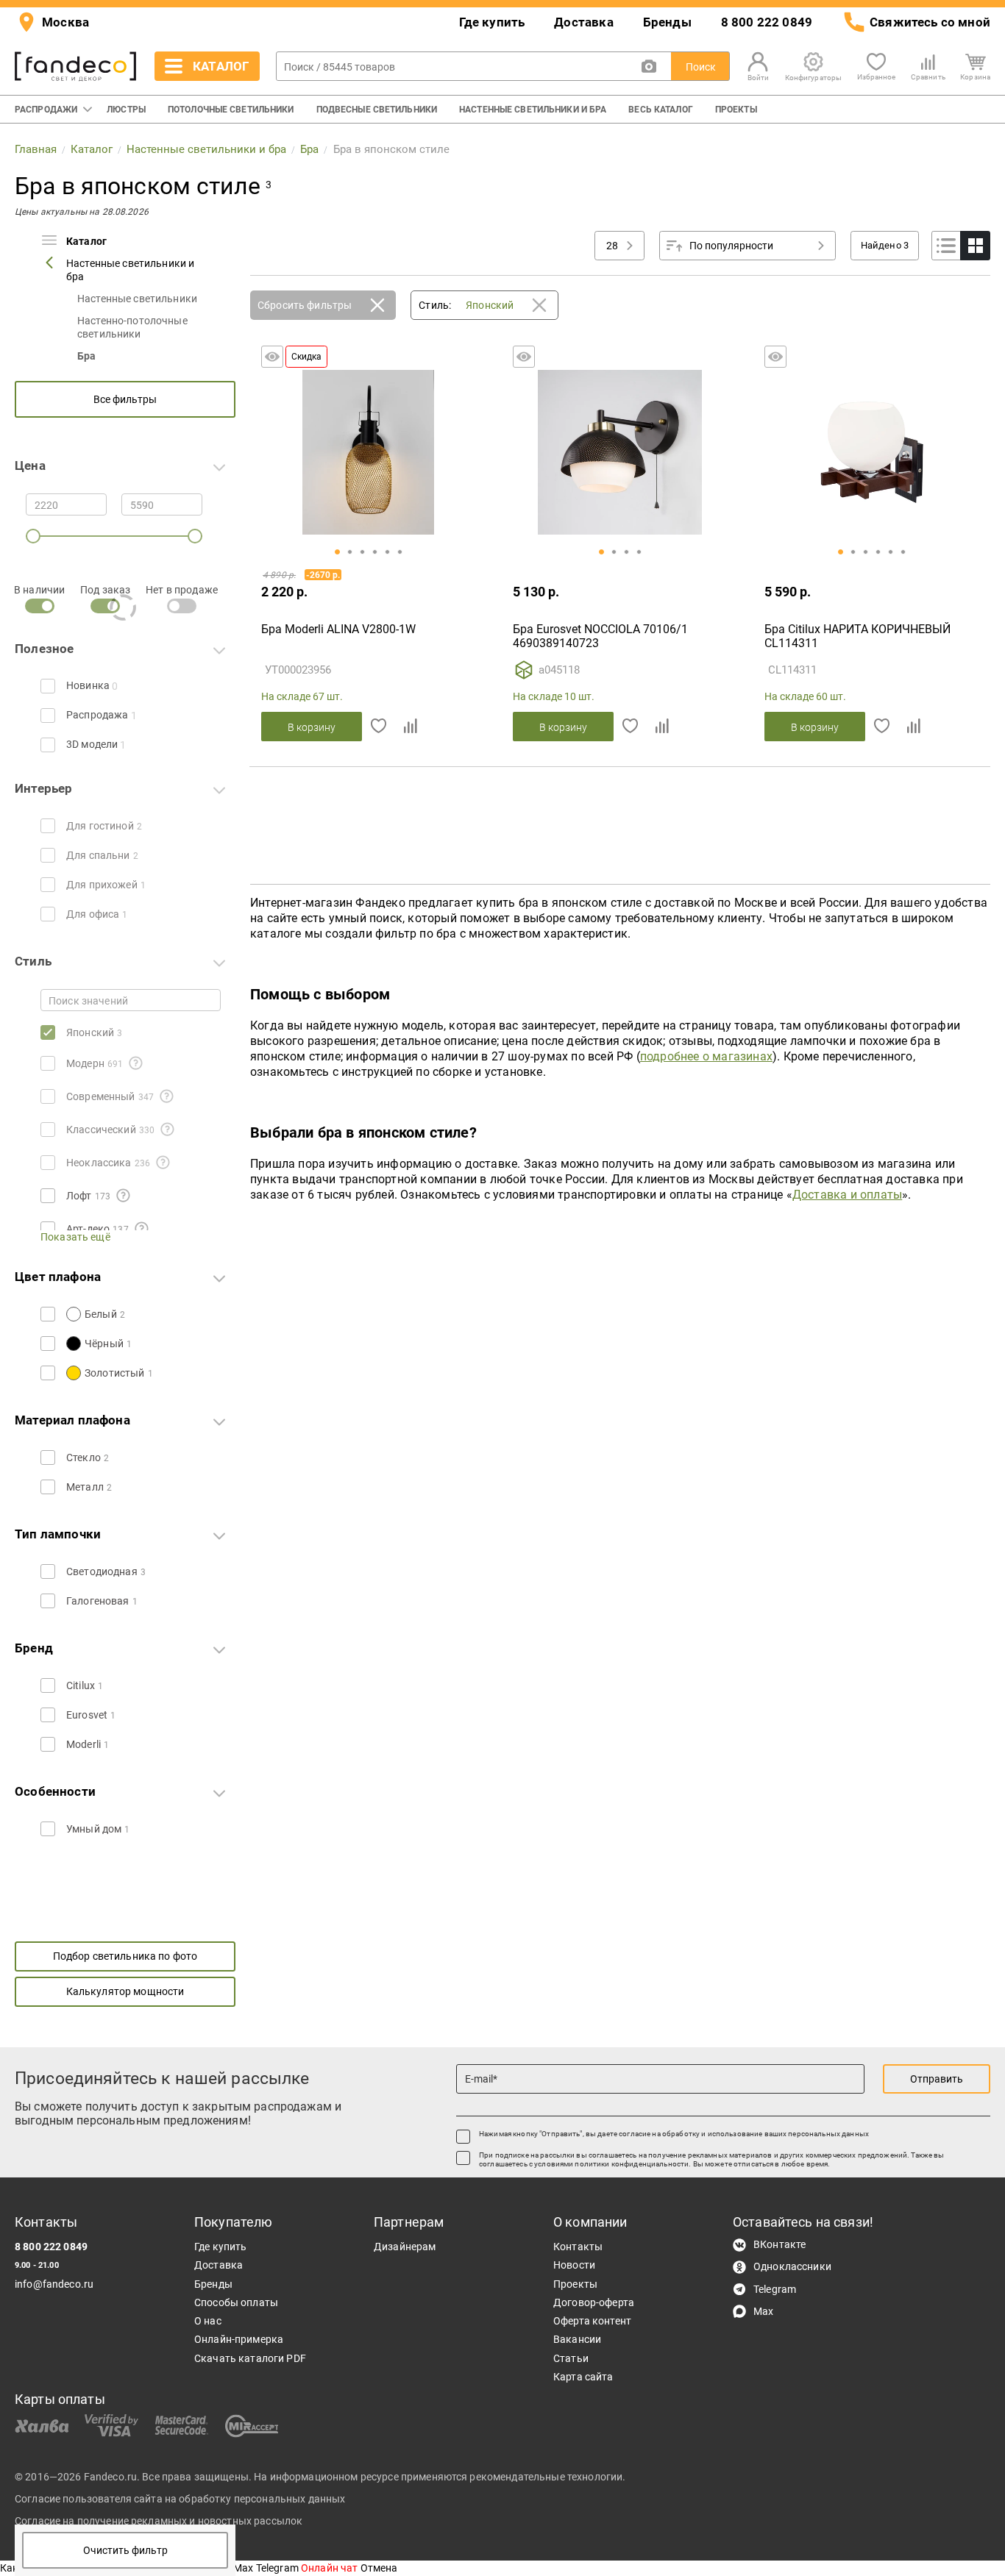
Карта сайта (583, 2377)
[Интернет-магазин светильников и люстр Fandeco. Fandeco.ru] (75, 67)
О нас (208, 2321)
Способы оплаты (236, 2302)
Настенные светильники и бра (533, 110)
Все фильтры (125, 399)
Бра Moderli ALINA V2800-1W (338, 629)
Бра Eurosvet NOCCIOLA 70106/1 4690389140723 (600, 636)
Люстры (126, 110)
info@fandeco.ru (54, 2284)
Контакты (578, 2247)
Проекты (736, 110)
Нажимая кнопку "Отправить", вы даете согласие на (674, 2134)
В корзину (312, 727)
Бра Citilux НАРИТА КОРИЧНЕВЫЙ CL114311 (857, 636)
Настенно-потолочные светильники (132, 327)
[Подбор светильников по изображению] (649, 66)
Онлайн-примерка (239, 2339)
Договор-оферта (594, 2302)
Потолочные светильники (231, 110)
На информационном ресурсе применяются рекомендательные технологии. (440, 2477)
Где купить (492, 22)
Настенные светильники (137, 299)
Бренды (667, 22)
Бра (86, 356)
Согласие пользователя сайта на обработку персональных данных (180, 2499)
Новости (574, 2265)
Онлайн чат (331, 2568)
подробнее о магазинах (706, 1056)
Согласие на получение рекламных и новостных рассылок (159, 2521)
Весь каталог (660, 110)
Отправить (937, 2079)
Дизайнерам (405, 2247)
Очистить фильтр (125, 2550)
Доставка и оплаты (847, 1195)
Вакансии (577, 2339)
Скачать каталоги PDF (250, 2358)
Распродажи (46, 110)
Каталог (86, 241)
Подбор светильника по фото (125, 1956)
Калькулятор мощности (125, 1991)
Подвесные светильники (377, 110)
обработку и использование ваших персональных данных (766, 2134)
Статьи (571, 2358)
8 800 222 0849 (767, 22)
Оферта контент (592, 2321)
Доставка (583, 22)
